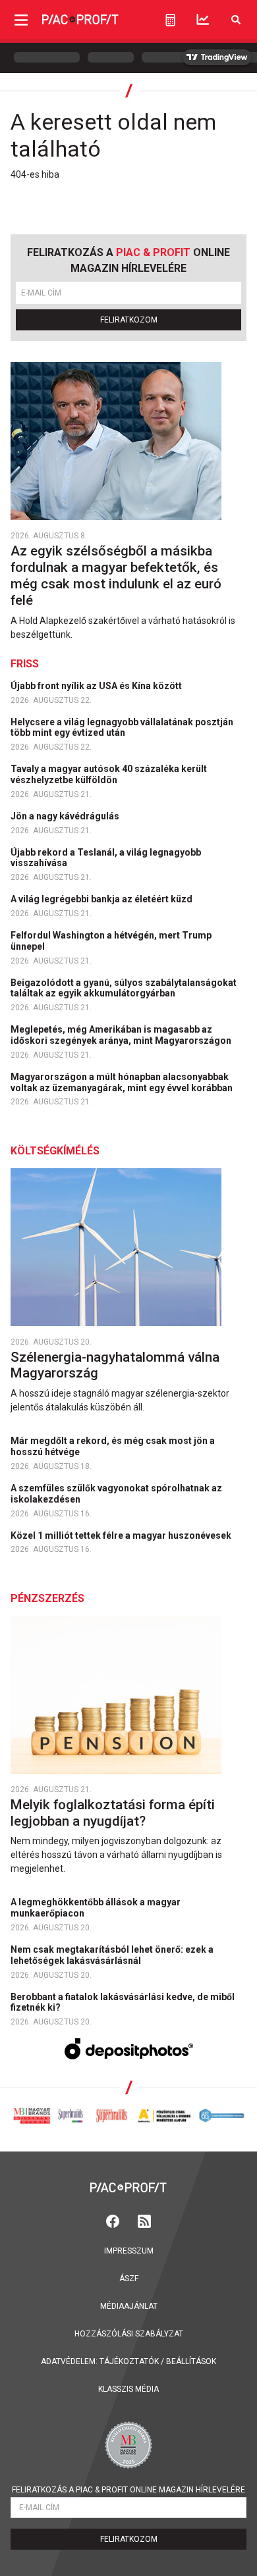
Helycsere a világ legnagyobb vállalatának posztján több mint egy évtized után (122, 728)
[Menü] (21, 19)
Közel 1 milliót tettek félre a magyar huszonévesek (122, 1535)
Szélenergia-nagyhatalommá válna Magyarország (115, 1365)
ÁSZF (129, 2279)
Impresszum (129, 2251)
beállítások (191, 2361)
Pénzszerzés (47, 1598)
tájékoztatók (129, 2361)
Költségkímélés (55, 1151)
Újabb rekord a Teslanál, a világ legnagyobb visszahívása (106, 858)
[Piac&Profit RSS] (144, 2220)
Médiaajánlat (129, 2306)
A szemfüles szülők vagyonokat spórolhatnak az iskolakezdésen (116, 1494)
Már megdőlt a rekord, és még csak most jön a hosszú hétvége (113, 1446)
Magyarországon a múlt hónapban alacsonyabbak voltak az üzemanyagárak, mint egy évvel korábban (123, 1082)
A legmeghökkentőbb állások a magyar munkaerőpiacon (96, 1908)
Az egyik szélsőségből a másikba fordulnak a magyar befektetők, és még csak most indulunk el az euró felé (116, 576)
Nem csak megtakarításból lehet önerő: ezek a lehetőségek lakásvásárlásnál (112, 1955)
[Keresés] (236, 19)
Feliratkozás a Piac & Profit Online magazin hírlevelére (128, 2490)
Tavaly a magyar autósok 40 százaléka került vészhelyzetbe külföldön (109, 774)
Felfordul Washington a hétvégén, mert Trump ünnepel (111, 941)
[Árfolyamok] (203, 19)
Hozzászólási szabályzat (129, 2334)
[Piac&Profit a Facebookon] (114, 2220)
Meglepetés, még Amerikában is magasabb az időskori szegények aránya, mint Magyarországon (122, 1035)
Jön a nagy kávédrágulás (66, 816)
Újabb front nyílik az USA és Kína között (97, 686)
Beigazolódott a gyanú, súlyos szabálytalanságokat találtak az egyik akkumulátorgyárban (124, 988)
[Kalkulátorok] (170, 20)
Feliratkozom (129, 320)
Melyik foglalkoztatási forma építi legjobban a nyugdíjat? (113, 1813)
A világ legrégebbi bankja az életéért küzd (102, 899)
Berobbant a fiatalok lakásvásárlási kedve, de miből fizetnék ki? (123, 2002)
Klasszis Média (128, 2389)
